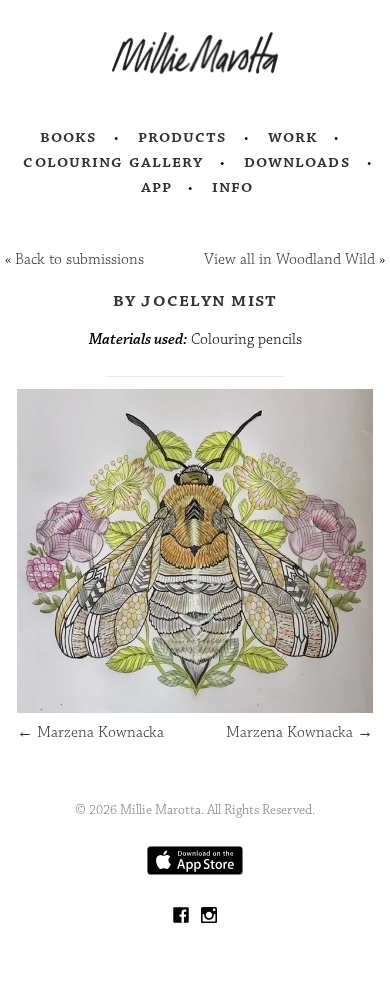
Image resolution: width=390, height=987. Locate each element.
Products (183, 137)
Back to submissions (79, 259)
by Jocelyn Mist (195, 300)
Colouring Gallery (113, 162)
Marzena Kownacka (90, 732)
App (156, 187)
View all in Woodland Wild (289, 259)
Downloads (297, 162)
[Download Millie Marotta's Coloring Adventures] (195, 870)
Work (293, 137)
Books (69, 137)
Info (233, 187)
